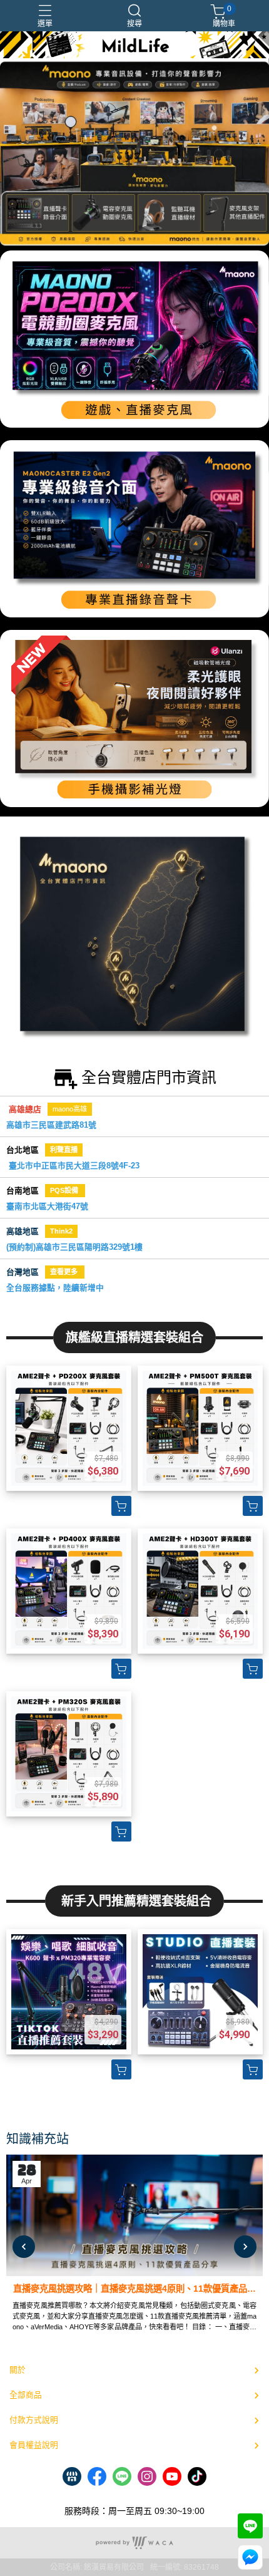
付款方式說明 (34, 2420)
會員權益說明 (34, 2445)
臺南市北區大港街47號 (47, 1206)
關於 (18, 2370)
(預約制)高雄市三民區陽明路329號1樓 (74, 1247)
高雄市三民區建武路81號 (51, 1125)
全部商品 (26, 2395)
